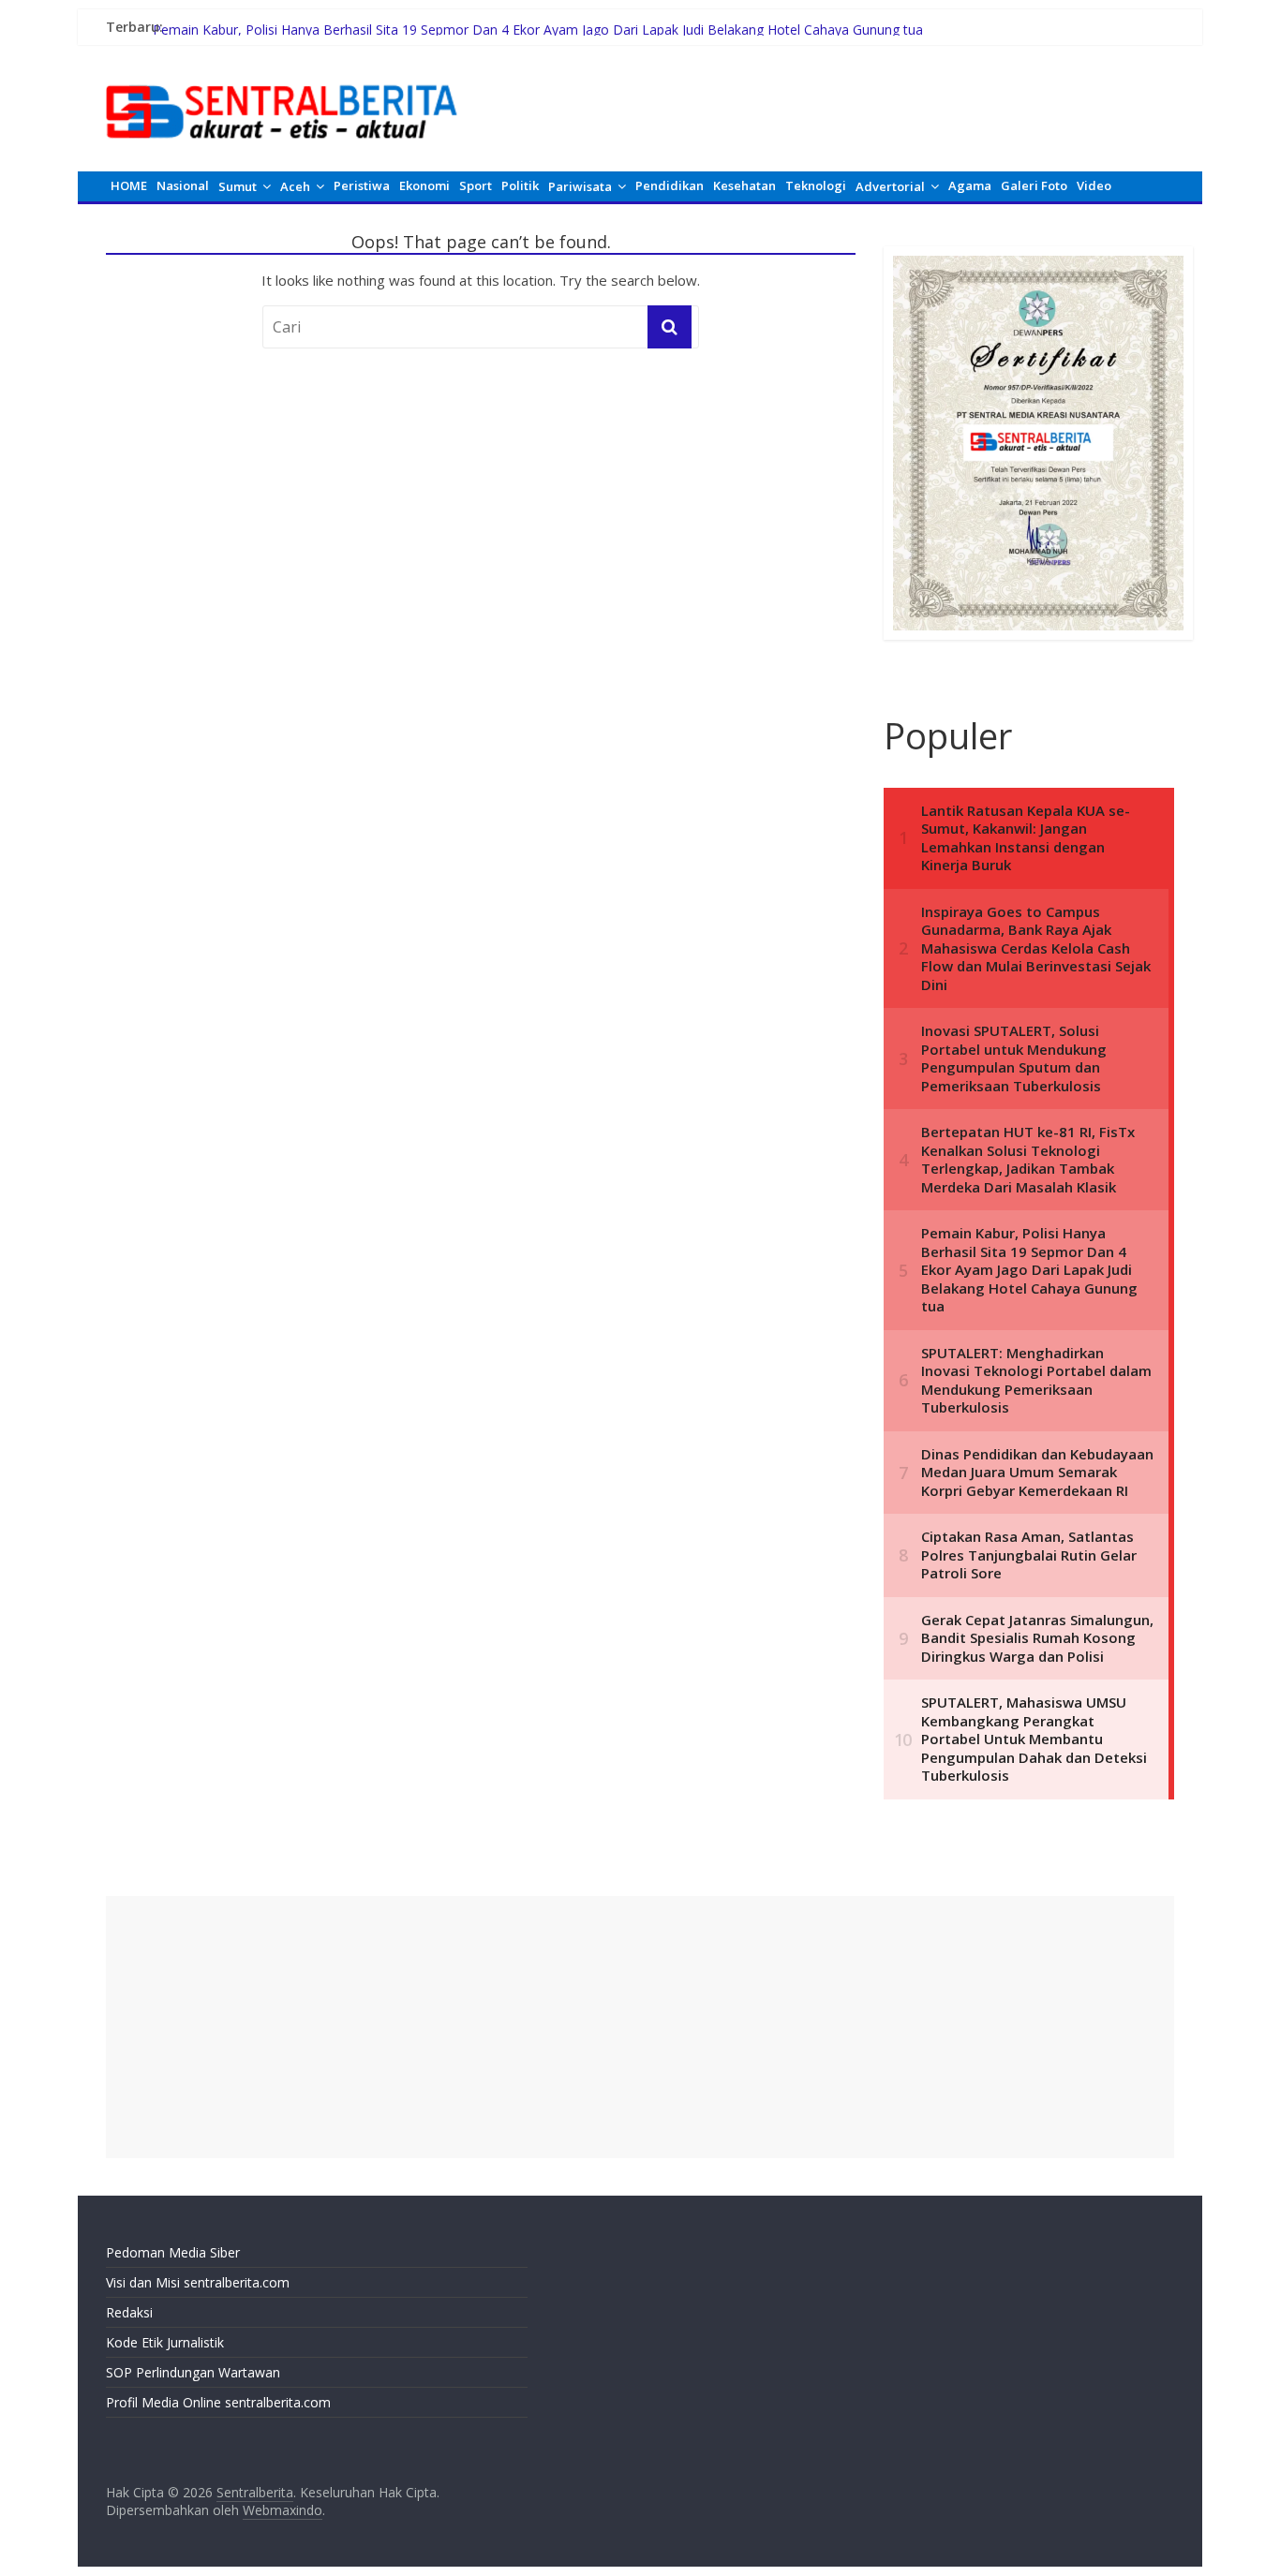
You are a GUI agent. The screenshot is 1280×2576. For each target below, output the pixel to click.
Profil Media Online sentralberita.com (218, 2402)
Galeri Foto (1034, 185)
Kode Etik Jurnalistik (165, 2342)
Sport (476, 185)
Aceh (295, 186)
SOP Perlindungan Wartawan (193, 2372)
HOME (129, 185)
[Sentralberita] (282, 75)
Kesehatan (744, 185)
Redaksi (129, 2312)
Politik (520, 185)
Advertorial (890, 186)
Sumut (238, 186)
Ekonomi (424, 185)
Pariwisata (580, 186)
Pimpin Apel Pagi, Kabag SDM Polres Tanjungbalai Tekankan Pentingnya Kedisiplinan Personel (438, 22)
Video (1094, 185)
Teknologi (816, 185)
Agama (970, 185)
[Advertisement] (640, 2027)
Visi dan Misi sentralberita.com (198, 2282)
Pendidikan (670, 185)
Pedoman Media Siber (173, 2252)
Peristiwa (362, 185)
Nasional (183, 185)
